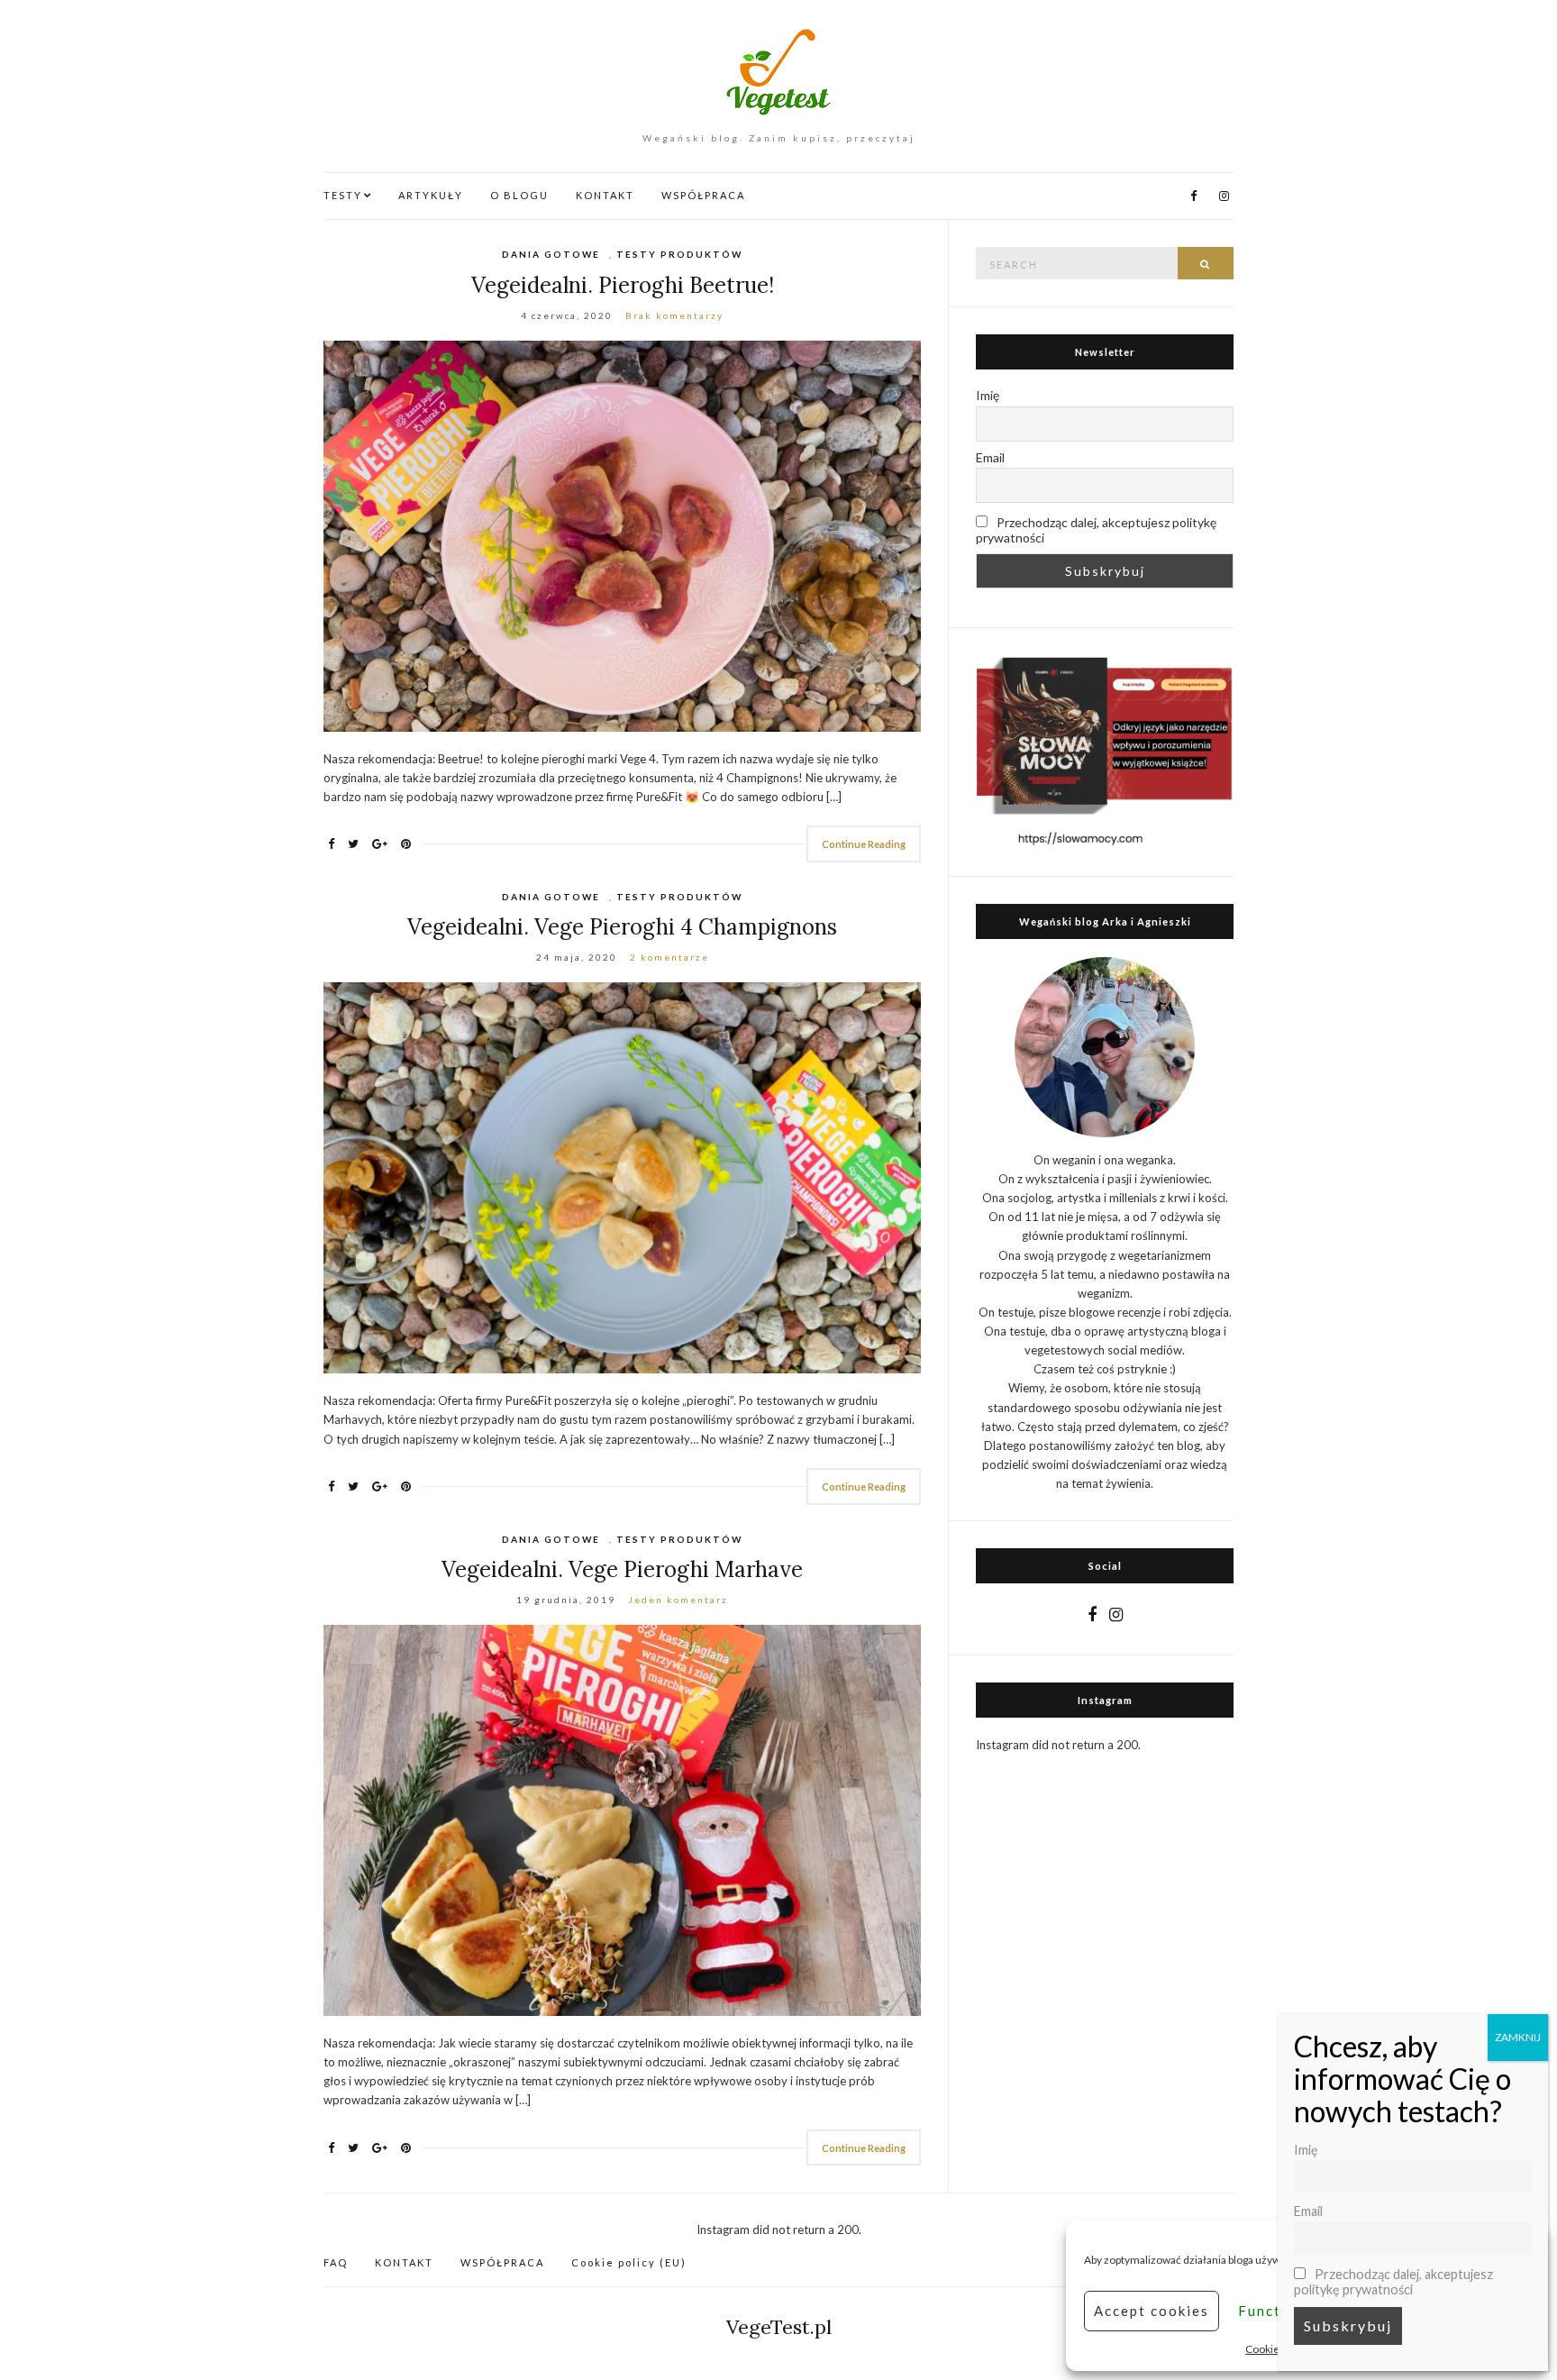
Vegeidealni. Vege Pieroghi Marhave (622, 1569)
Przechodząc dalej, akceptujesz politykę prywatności (1096, 530)
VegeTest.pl (779, 2327)
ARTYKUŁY (431, 195)
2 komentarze (669, 957)
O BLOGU (519, 195)
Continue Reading (864, 844)
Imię (988, 395)
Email (990, 457)
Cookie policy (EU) (629, 2262)
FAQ (336, 2262)
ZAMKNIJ (1518, 2037)
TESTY (343, 195)
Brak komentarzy (674, 315)
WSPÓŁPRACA (703, 195)
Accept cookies (1152, 2311)
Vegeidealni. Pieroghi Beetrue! (623, 285)
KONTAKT (605, 195)
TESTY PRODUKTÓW (679, 254)
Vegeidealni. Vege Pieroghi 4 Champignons (622, 927)
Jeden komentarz (678, 1600)
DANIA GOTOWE (551, 254)
